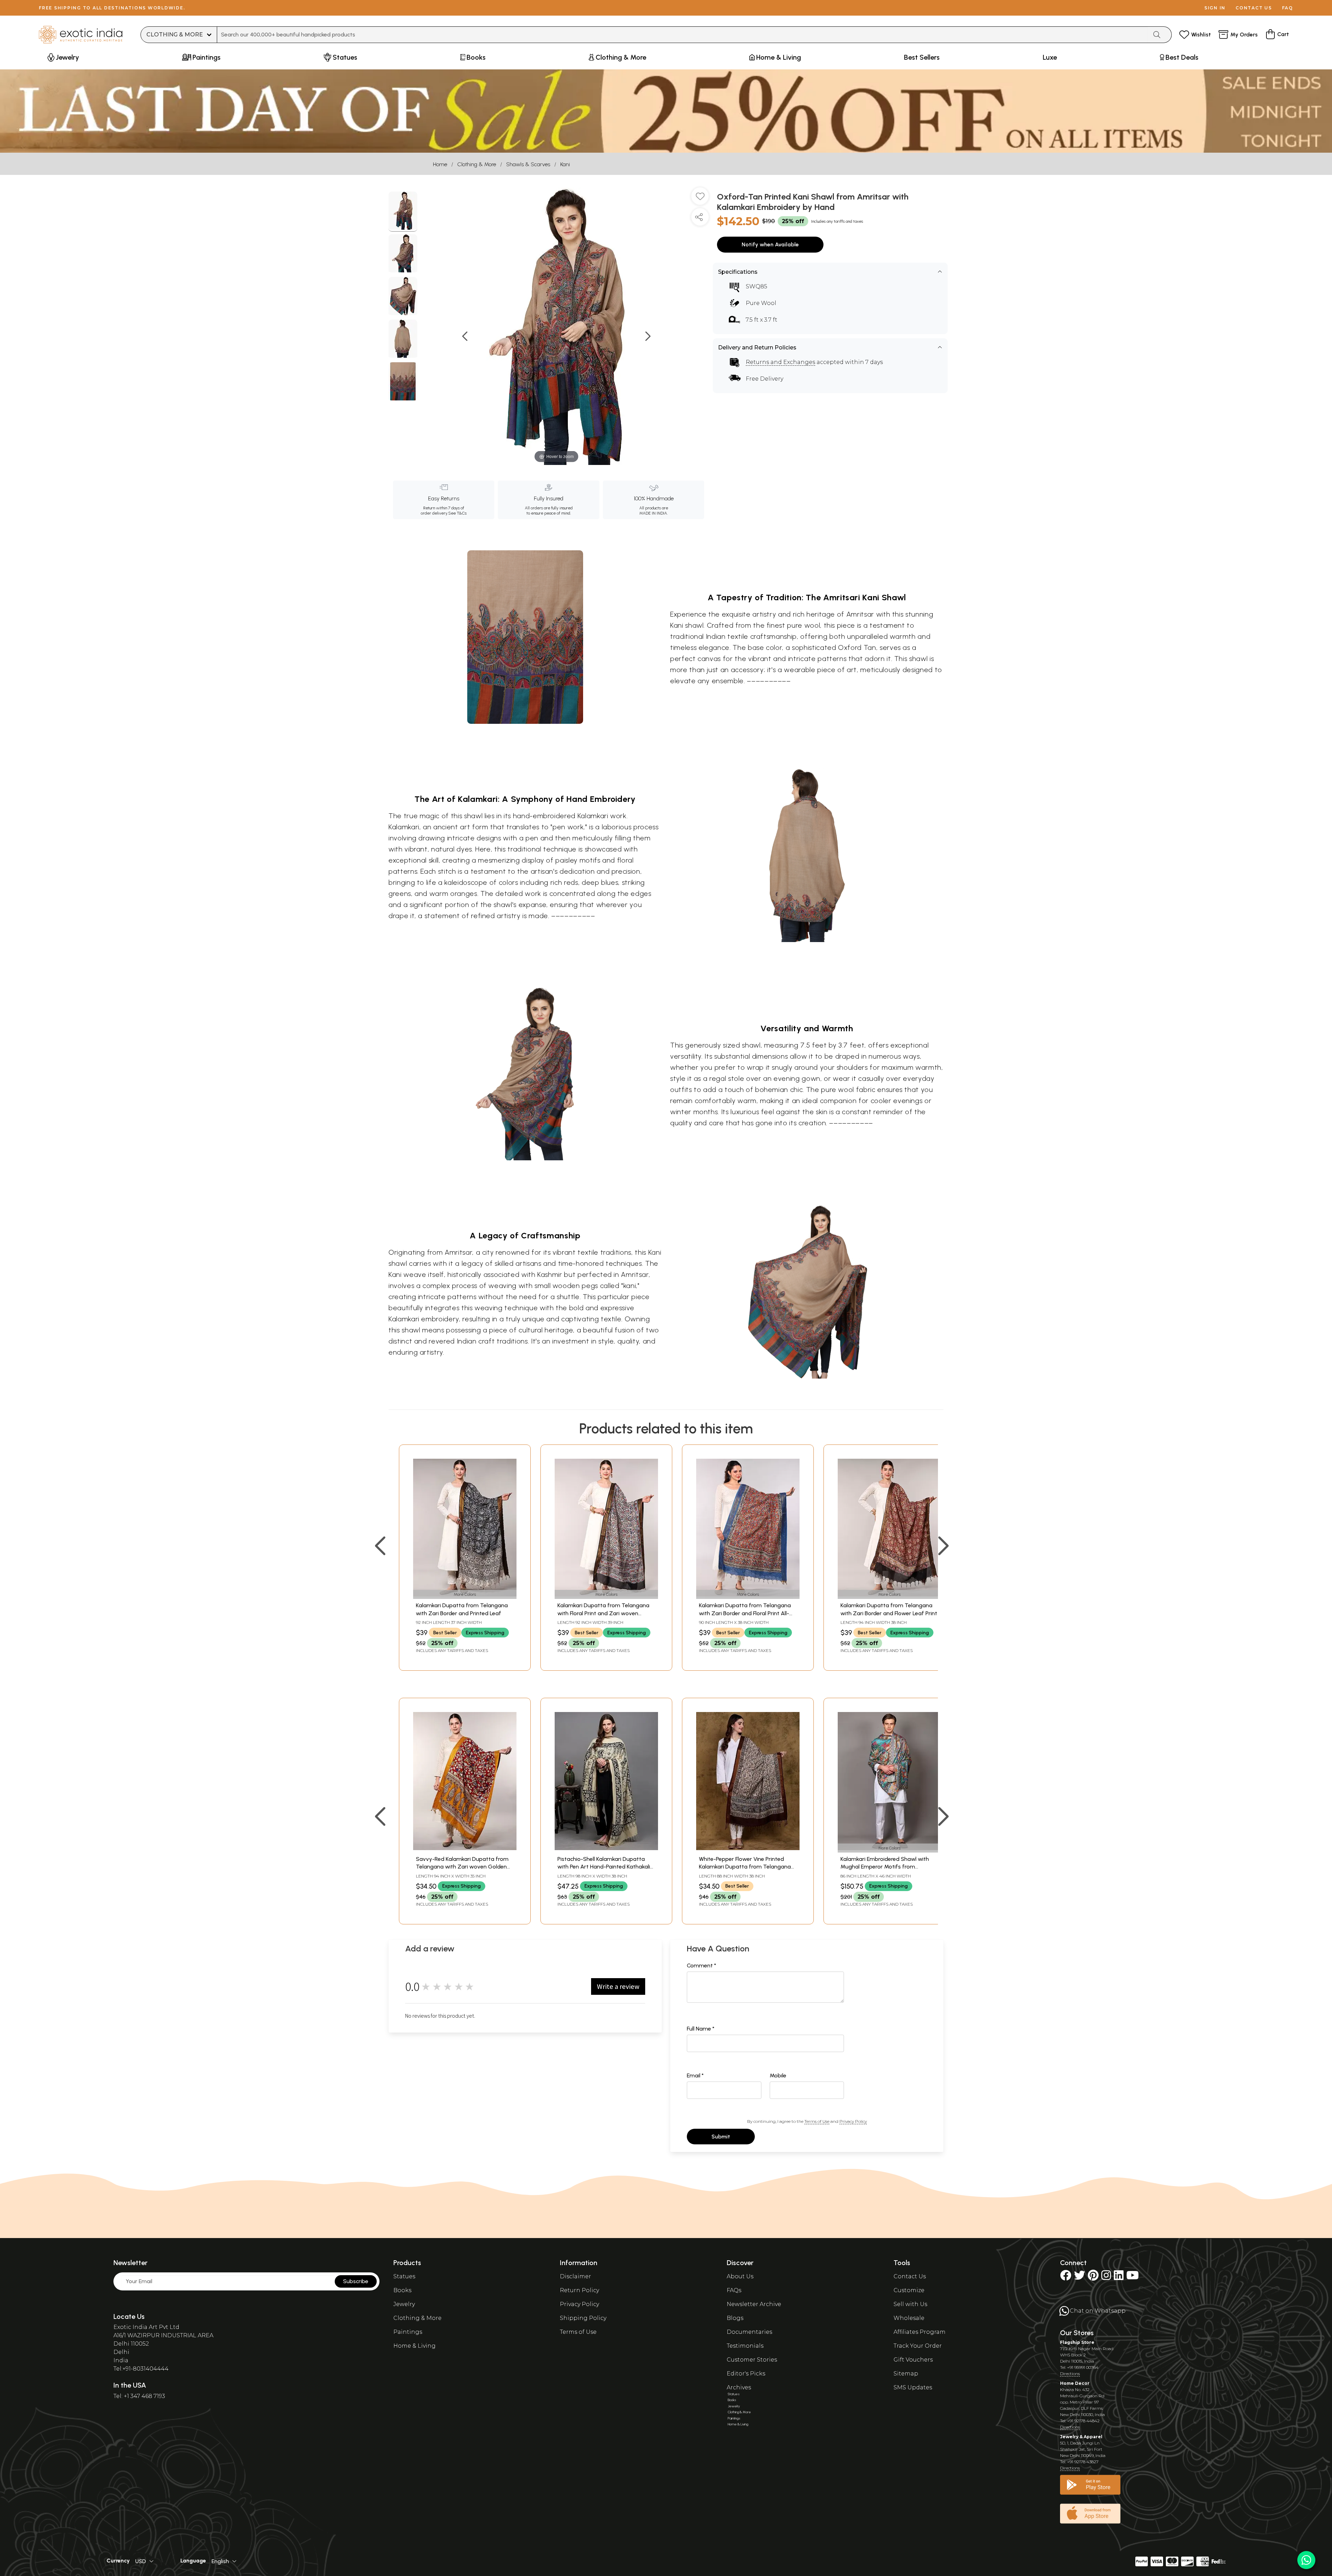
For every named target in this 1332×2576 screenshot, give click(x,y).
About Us (740, 2276)
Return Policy (579, 2290)
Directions (1070, 2374)
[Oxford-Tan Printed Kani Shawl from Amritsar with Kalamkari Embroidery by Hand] (403, 212)
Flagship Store (1077, 2342)
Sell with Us (910, 2304)
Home (440, 164)
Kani (565, 164)
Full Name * (701, 2029)
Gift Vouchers (913, 2360)
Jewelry (404, 2304)
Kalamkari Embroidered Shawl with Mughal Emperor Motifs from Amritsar (885, 1867)
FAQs (734, 2290)
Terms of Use (817, 2121)
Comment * (702, 1965)
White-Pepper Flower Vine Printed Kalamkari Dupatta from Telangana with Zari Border (745, 1867)
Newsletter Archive (754, 2304)
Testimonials (745, 2346)
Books (402, 2290)
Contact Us (910, 2276)
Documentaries (749, 2332)
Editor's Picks (746, 2374)
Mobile (778, 2075)
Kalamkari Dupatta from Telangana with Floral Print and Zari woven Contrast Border (603, 1613)
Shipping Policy (583, 2318)
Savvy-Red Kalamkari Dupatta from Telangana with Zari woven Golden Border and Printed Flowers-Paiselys (462, 1867)
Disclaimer (575, 2276)
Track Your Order (918, 2346)
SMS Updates (913, 2387)
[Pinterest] (1093, 2277)
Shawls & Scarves (528, 164)
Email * (695, 2075)
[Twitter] (1079, 2277)
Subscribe (356, 2281)
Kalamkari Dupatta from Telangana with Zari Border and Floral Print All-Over (745, 1613)
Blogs (735, 2318)
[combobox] (682, 35)
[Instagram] (1106, 2277)
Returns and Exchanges (780, 362)
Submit (721, 2137)
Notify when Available (770, 244)
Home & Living (415, 2346)
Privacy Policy (853, 2121)
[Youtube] (1133, 2277)
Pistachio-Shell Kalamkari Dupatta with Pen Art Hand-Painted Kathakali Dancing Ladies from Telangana (604, 1867)
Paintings (408, 2332)
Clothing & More (477, 164)
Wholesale (909, 2318)
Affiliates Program (920, 2332)
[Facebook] (1066, 2277)
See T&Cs (457, 513)
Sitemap (906, 2374)
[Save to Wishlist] (700, 199)
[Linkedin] (1119, 2277)
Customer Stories (752, 2360)
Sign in (1215, 8)
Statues (404, 2276)
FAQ (1288, 8)
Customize (909, 2290)
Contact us (1254, 8)
